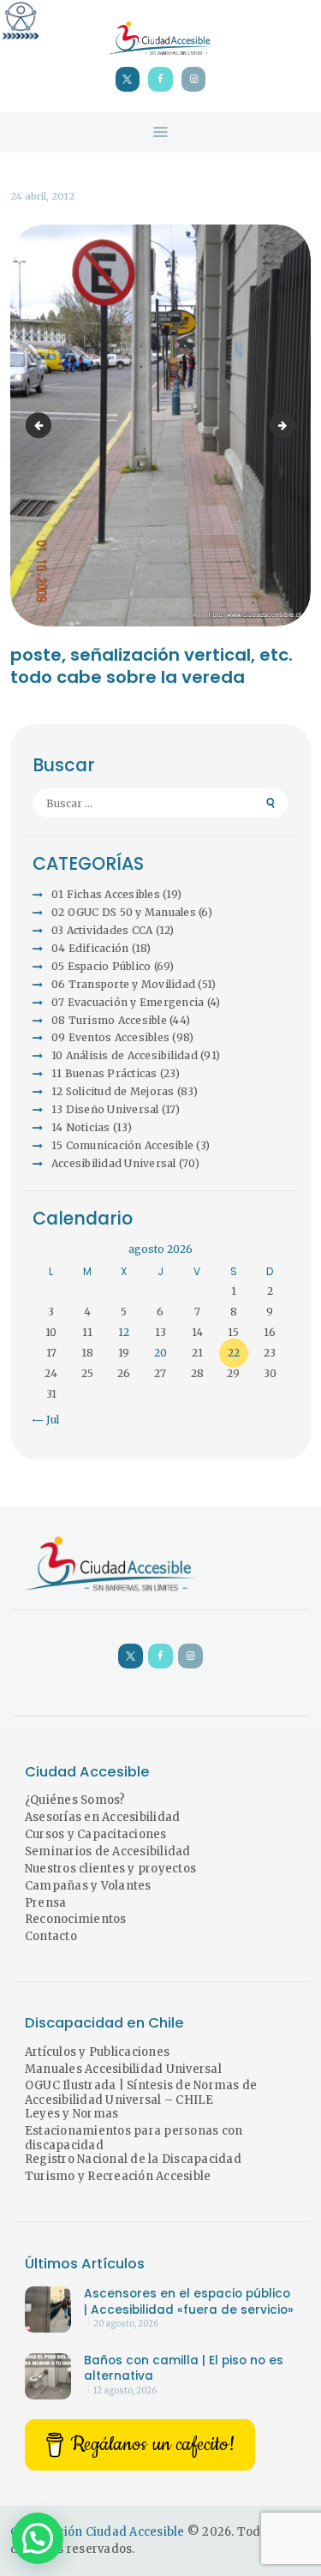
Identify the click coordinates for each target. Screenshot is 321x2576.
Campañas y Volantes (88, 1886)
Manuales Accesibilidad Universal (123, 2069)
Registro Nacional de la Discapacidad (133, 2159)
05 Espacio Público (101, 966)
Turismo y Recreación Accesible (118, 2176)
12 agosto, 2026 (125, 2391)
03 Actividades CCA (102, 930)
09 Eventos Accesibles (110, 1037)
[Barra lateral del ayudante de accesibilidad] (21, 21)
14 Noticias (81, 1127)
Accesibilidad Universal (114, 1163)
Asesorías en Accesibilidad (103, 1817)
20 (160, 1353)
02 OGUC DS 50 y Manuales (124, 912)
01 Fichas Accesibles (106, 894)
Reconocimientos (76, 1919)
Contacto (51, 1936)
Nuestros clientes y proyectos (110, 1869)
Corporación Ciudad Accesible (98, 2532)
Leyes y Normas (72, 2114)
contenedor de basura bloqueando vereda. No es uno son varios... (41, 425)
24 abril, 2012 (42, 196)
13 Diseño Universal (105, 1109)
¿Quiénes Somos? (75, 1800)
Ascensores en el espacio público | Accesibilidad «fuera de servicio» (189, 2302)
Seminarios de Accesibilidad (108, 1851)
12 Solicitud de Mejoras (113, 1091)
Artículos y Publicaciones (97, 2052)
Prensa (46, 1903)
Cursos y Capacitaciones (96, 1834)
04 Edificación (90, 948)
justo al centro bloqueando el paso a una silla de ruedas (290, 425)
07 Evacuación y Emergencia (128, 1002)
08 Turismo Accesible (109, 1020)
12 (124, 1332)
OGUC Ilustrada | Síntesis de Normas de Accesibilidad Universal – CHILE (141, 2093)
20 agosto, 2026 (126, 2324)
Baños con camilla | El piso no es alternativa (184, 2369)
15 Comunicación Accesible (122, 1145)
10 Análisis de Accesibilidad (125, 1055)
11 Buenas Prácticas (104, 1073)
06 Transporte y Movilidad (123, 984)
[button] (38, 2538)
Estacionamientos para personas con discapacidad (134, 2138)
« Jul (48, 1420)
